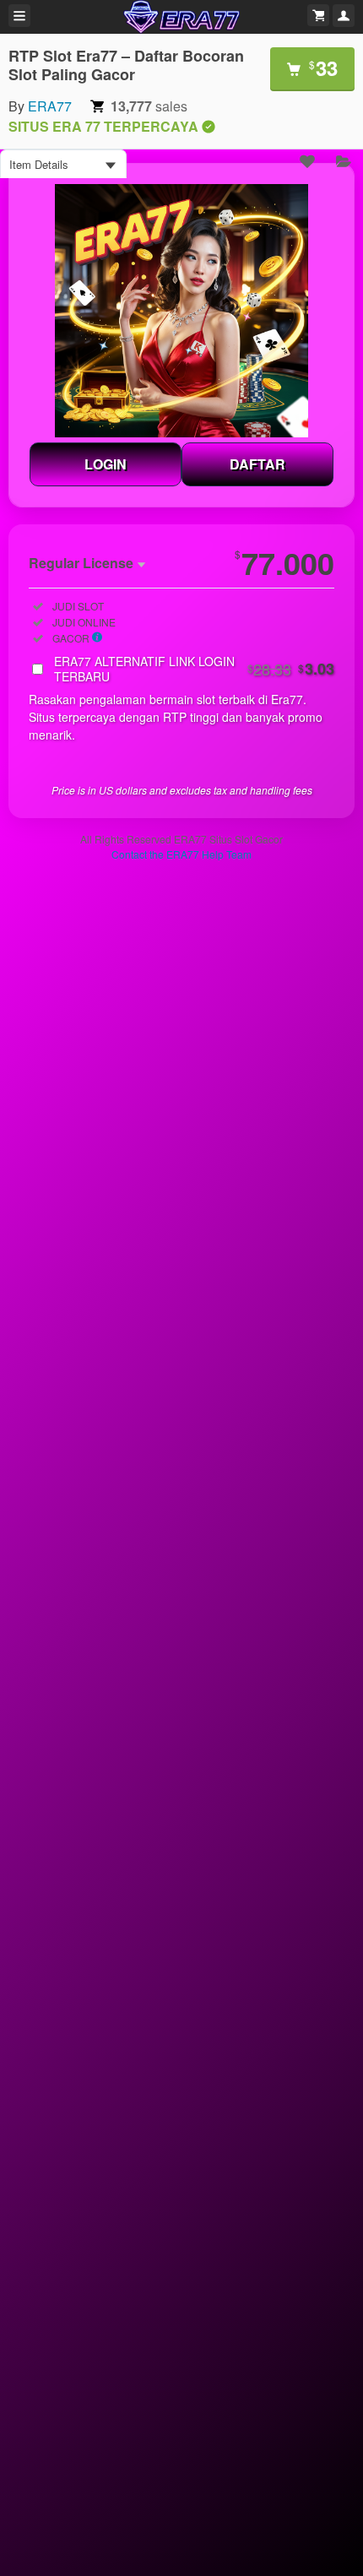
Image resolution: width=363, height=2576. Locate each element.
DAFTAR (257, 464)
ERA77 (50, 106)
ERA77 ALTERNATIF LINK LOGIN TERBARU (194, 669)
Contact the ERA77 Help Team (181, 854)
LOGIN (106, 464)
